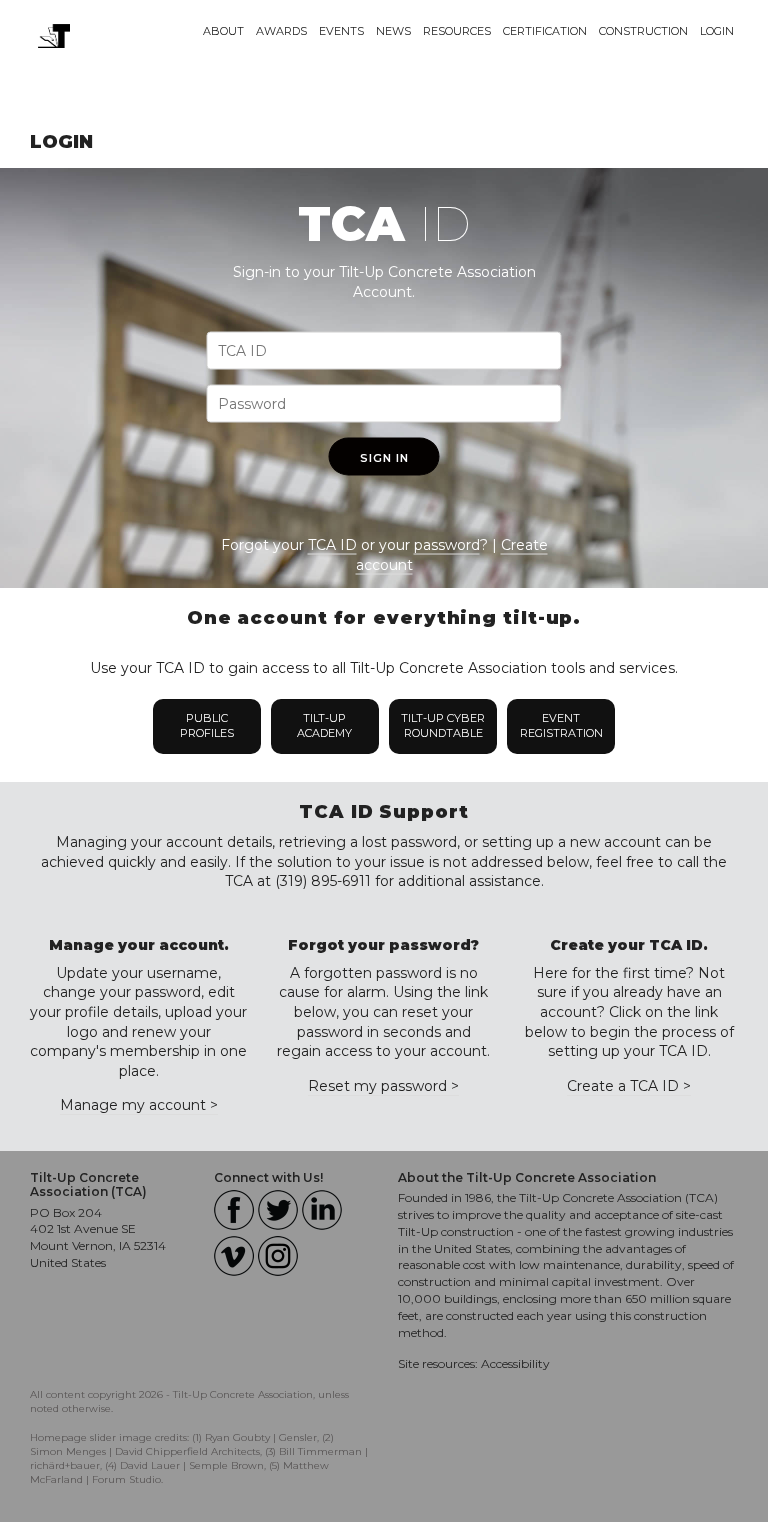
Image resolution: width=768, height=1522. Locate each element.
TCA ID (332, 545)
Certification (545, 31)
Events (341, 31)
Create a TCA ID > (629, 1086)
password (447, 545)
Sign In (384, 458)
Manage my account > (139, 1105)
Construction (643, 31)
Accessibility (515, 1363)
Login (717, 31)
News (393, 31)
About (223, 31)
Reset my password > (383, 1086)
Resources (457, 31)
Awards (281, 31)
